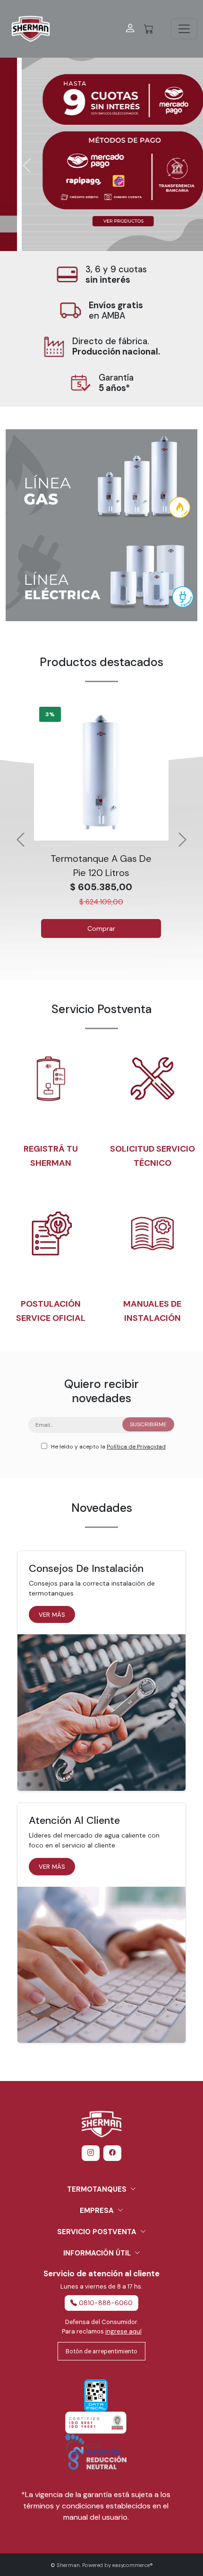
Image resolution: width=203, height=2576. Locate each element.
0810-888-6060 (106, 2303)
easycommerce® (133, 2565)
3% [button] (50, 714)
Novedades (102, 1508)
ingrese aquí (123, 2331)
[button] (101, 149)
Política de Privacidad (136, 1447)
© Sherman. (66, 2565)
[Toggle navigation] (184, 29)
